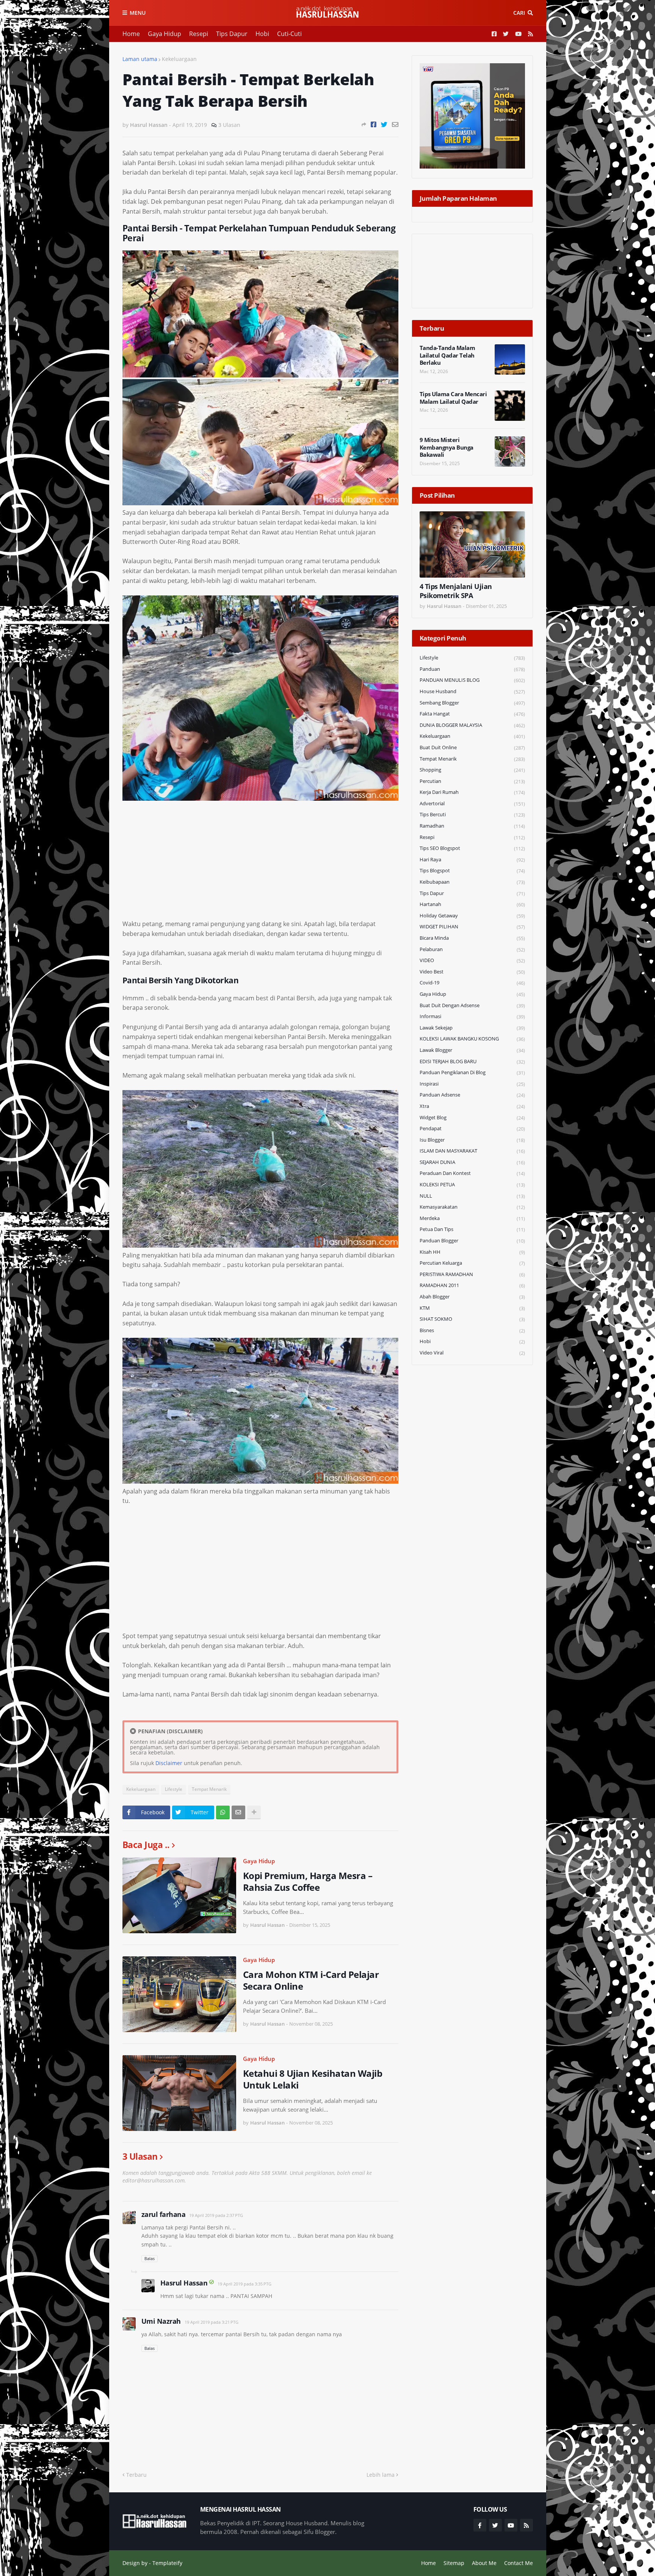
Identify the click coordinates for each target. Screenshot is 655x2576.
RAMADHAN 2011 (472, 1285)
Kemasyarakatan (472, 1207)
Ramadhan (472, 826)
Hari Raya (472, 860)
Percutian (472, 781)
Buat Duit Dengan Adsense (472, 1005)
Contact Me (519, 2563)
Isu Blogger (472, 1140)
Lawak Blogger (472, 1050)
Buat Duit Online (472, 747)
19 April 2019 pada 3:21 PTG (212, 2322)
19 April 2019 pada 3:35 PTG (244, 2284)
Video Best (472, 972)
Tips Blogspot (472, 871)
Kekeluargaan (179, 59)
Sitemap (454, 2563)
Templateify (167, 2563)
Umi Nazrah (161, 2321)
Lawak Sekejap (472, 1028)
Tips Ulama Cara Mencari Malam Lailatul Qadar (453, 398)
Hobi (262, 34)
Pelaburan (472, 949)
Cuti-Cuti (289, 34)
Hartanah (472, 904)
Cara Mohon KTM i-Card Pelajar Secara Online (311, 1980)
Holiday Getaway (472, 916)
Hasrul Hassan (184, 2283)
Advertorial (472, 804)
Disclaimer (169, 1763)
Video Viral (472, 1353)
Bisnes (472, 1330)
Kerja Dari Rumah (472, 792)
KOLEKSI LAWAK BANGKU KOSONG (472, 1039)
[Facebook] (374, 124)
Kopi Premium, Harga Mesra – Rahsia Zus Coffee (308, 1881)
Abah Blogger (472, 1297)
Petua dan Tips (472, 1229)
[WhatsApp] (223, 1812)
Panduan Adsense (472, 1095)
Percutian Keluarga (472, 1263)
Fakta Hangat (472, 714)
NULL (472, 1196)
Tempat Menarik (209, 1789)
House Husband (472, 691)
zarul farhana (164, 2214)
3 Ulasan (229, 125)
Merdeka (472, 1218)
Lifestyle (174, 1789)
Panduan (472, 669)
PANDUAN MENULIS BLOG (472, 680)
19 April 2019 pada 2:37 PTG (216, 2215)
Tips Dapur (232, 34)
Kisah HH (472, 1252)
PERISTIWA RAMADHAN (472, 1274)
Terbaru (136, 2475)
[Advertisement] (260, 866)
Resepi (199, 34)
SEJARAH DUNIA (472, 1162)
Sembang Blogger (472, 703)
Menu (138, 13)
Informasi (472, 1016)
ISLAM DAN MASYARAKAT (472, 1151)
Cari (519, 13)
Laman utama (140, 59)
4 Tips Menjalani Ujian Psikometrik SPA (456, 591)
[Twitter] (384, 124)
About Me (484, 2563)
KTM (472, 1308)
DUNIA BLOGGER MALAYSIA (472, 725)
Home (131, 34)
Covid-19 (472, 983)
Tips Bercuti (472, 815)
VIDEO (472, 960)
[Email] (395, 124)
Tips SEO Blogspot (472, 848)
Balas (150, 2258)
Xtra (472, 1106)
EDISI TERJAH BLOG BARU (472, 1061)
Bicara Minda (472, 938)
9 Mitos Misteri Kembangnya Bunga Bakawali (447, 447)
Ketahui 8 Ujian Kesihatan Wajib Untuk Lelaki (313, 2079)
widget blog (472, 1118)
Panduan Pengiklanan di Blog (472, 1072)
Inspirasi (472, 1084)
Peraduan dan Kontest (472, 1173)
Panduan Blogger (472, 1241)
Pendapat (472, 1129)
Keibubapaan (472, 882)
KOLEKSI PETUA (472, 1185)
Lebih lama (381, 2475)
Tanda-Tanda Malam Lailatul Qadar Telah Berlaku (447, 355)
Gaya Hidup (165, 34)
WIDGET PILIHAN (472, 927)
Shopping (472, 770)
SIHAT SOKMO (472, 1319)
